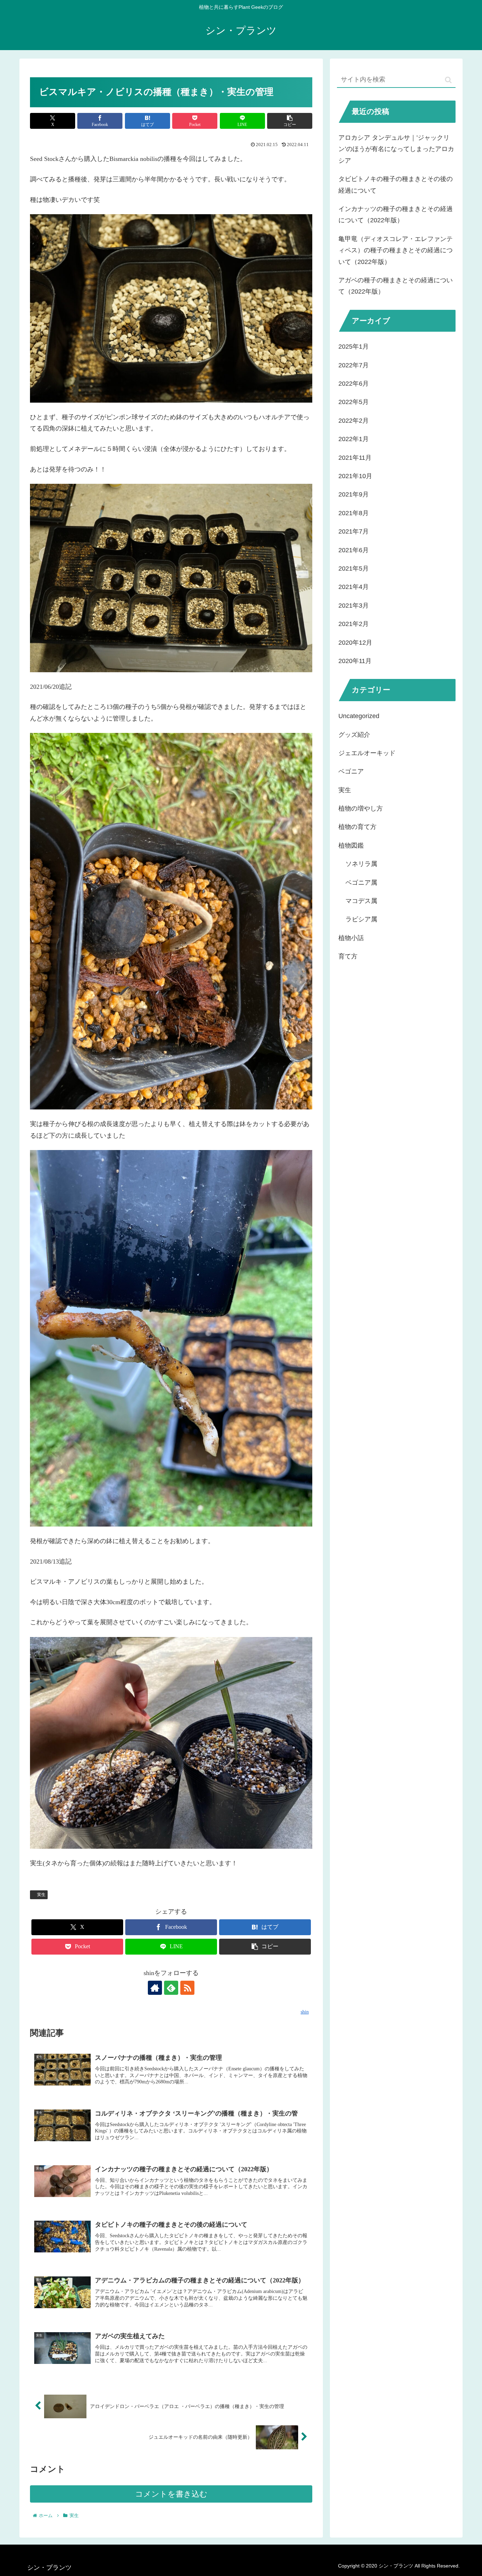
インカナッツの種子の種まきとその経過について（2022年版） (396, 215)
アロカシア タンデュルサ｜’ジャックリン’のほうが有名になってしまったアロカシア (396, 149)
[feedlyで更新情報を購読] (171, 1988)
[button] (290, 121)
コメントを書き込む (171, 2494)
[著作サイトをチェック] (155, 1988)
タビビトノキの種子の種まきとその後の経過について (396, 185)
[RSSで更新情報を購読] (187, 1988)
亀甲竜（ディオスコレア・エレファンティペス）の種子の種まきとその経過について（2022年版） (396, 250)
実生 (41, 1895)
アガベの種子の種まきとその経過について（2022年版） (396, 286)
